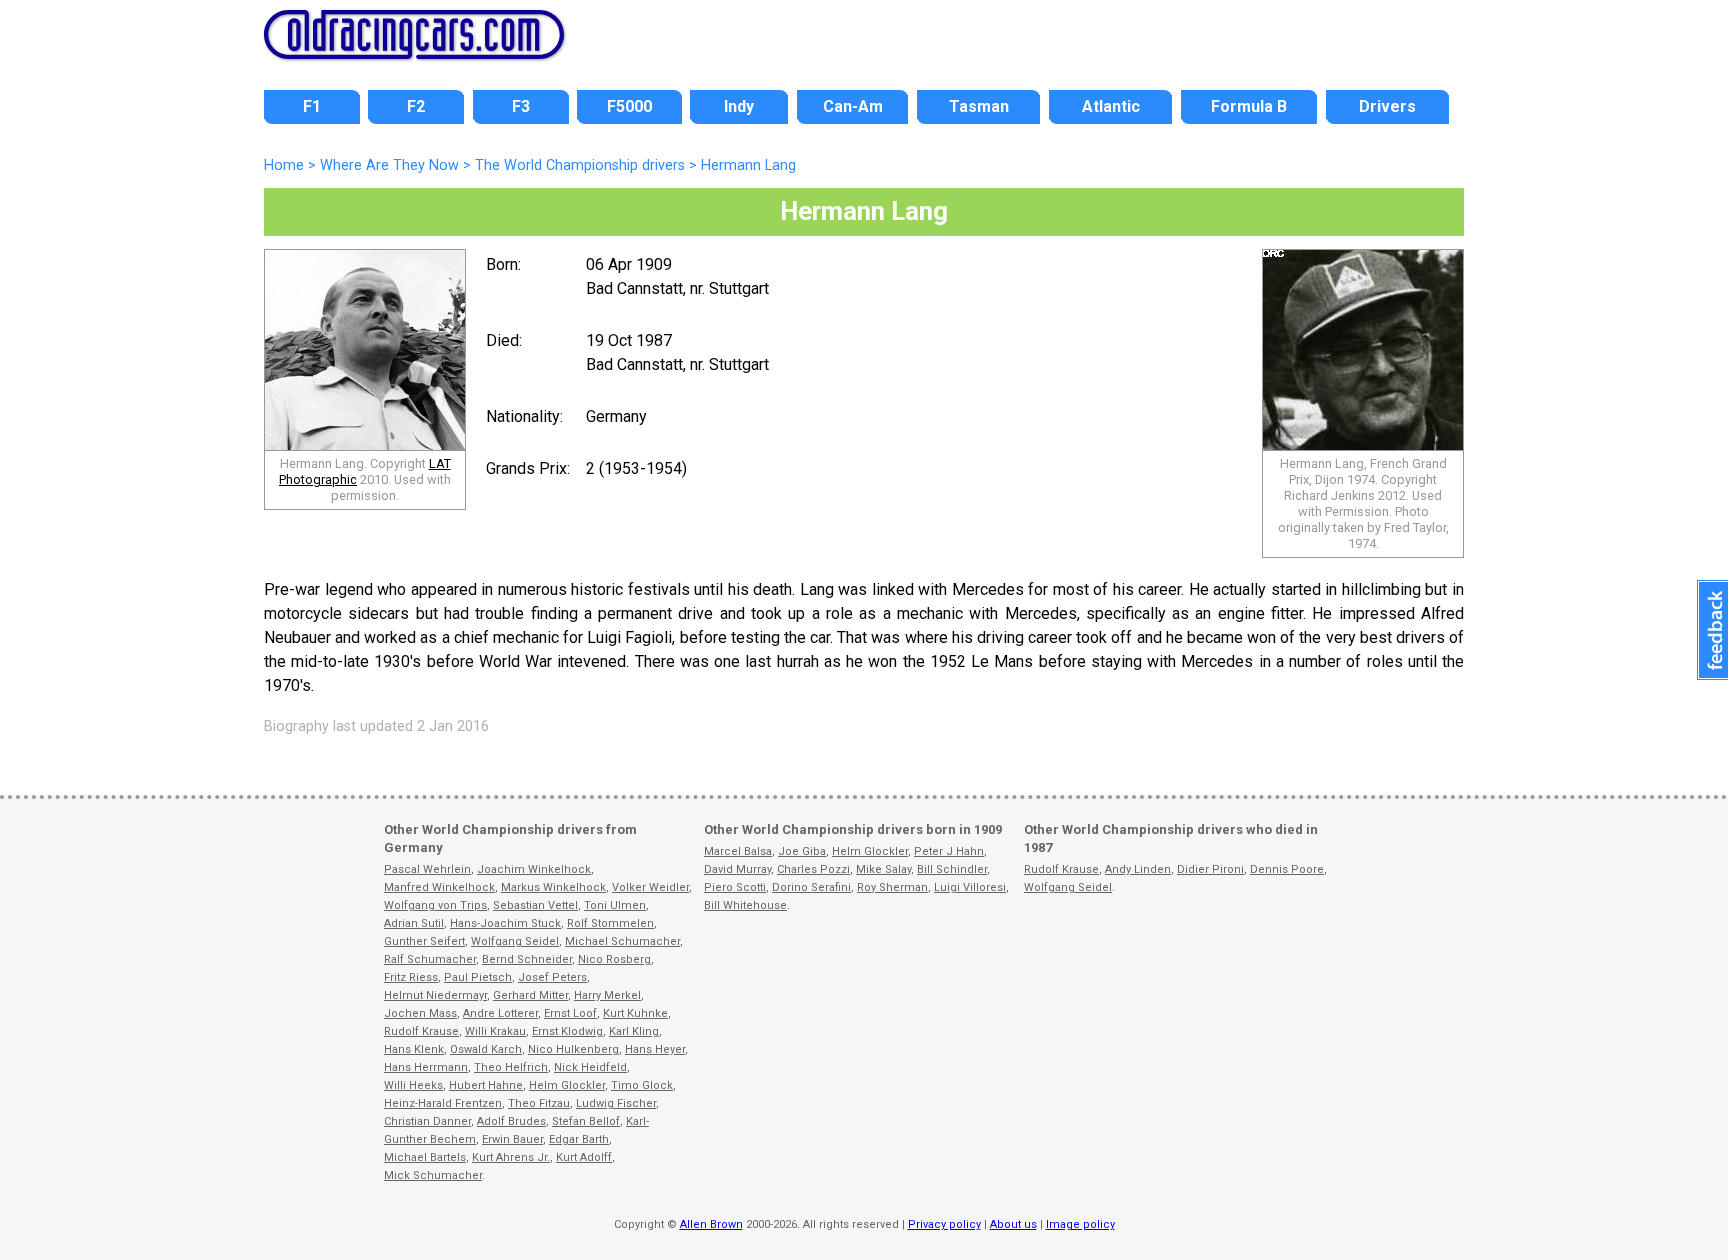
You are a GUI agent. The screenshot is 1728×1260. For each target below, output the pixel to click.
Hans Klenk (414, 1049)
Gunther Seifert (424, 941)
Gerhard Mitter (530, 995)
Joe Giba (802, 851)
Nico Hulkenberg (573, 1049)
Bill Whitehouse (745, 905)
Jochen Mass (420, 1013)
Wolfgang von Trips (435, 905)
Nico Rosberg (614, 959)
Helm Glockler (567, 1085)
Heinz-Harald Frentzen (443, 1103)
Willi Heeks (413, 1085)
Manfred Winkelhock (439, 887)
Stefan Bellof (586, 1121)
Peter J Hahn (949, 851)
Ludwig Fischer (616, 1103)
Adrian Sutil (414, 923)
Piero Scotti (735, 887)
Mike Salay (883, 869)
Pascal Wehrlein (427, 869)
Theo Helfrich (511, 1067)
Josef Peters (552, 977)
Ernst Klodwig (567, 1031)
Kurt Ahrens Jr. (511, 1157)
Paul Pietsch (478, 977)
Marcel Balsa (738, 851)
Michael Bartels (425, 1157)
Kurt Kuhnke (635, 1013)
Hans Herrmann (426, 1067)
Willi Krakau (495, 1031)
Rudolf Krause (421, 1031)
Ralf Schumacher (430, 959)
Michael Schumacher (622, 941)
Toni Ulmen (615, 905)
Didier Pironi (1210, 869)
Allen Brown (711, 1224)
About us (1013, 1224)
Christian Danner (427, 1121)
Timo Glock (642, 1085)
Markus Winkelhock (553, 887)
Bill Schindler (952, 869)
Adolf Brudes (511, 1121)
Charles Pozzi (813, 869)
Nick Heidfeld (590, 1067)
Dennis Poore (1287, 869)
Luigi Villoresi (970, 887)
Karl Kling (634, 1031)
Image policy (1080, 1224)
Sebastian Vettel (535, 905)
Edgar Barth (579, 1139)
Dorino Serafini (811, 887)
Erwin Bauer (512, 1139)
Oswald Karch (486, 1049)
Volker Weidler (650, 887)
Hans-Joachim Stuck (505, 923)
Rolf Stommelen (610, 923)
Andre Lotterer (500, 1013)
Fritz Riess (411, 977)
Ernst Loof (570, 1013)
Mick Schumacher (433, 1175)
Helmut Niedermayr (435, 995)
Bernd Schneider (527, 959)
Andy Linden (1138, 869)
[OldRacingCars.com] (414, 48)
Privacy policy (944, 1224)
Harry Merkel (607, 995)
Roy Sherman (892, 887)
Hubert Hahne (486, 1085)
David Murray (737, 869)
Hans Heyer (655, 1049)
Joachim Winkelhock (534, 869)
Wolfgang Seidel (515, 941)
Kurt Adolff (584, 1157)
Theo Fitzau (539, 1103)
